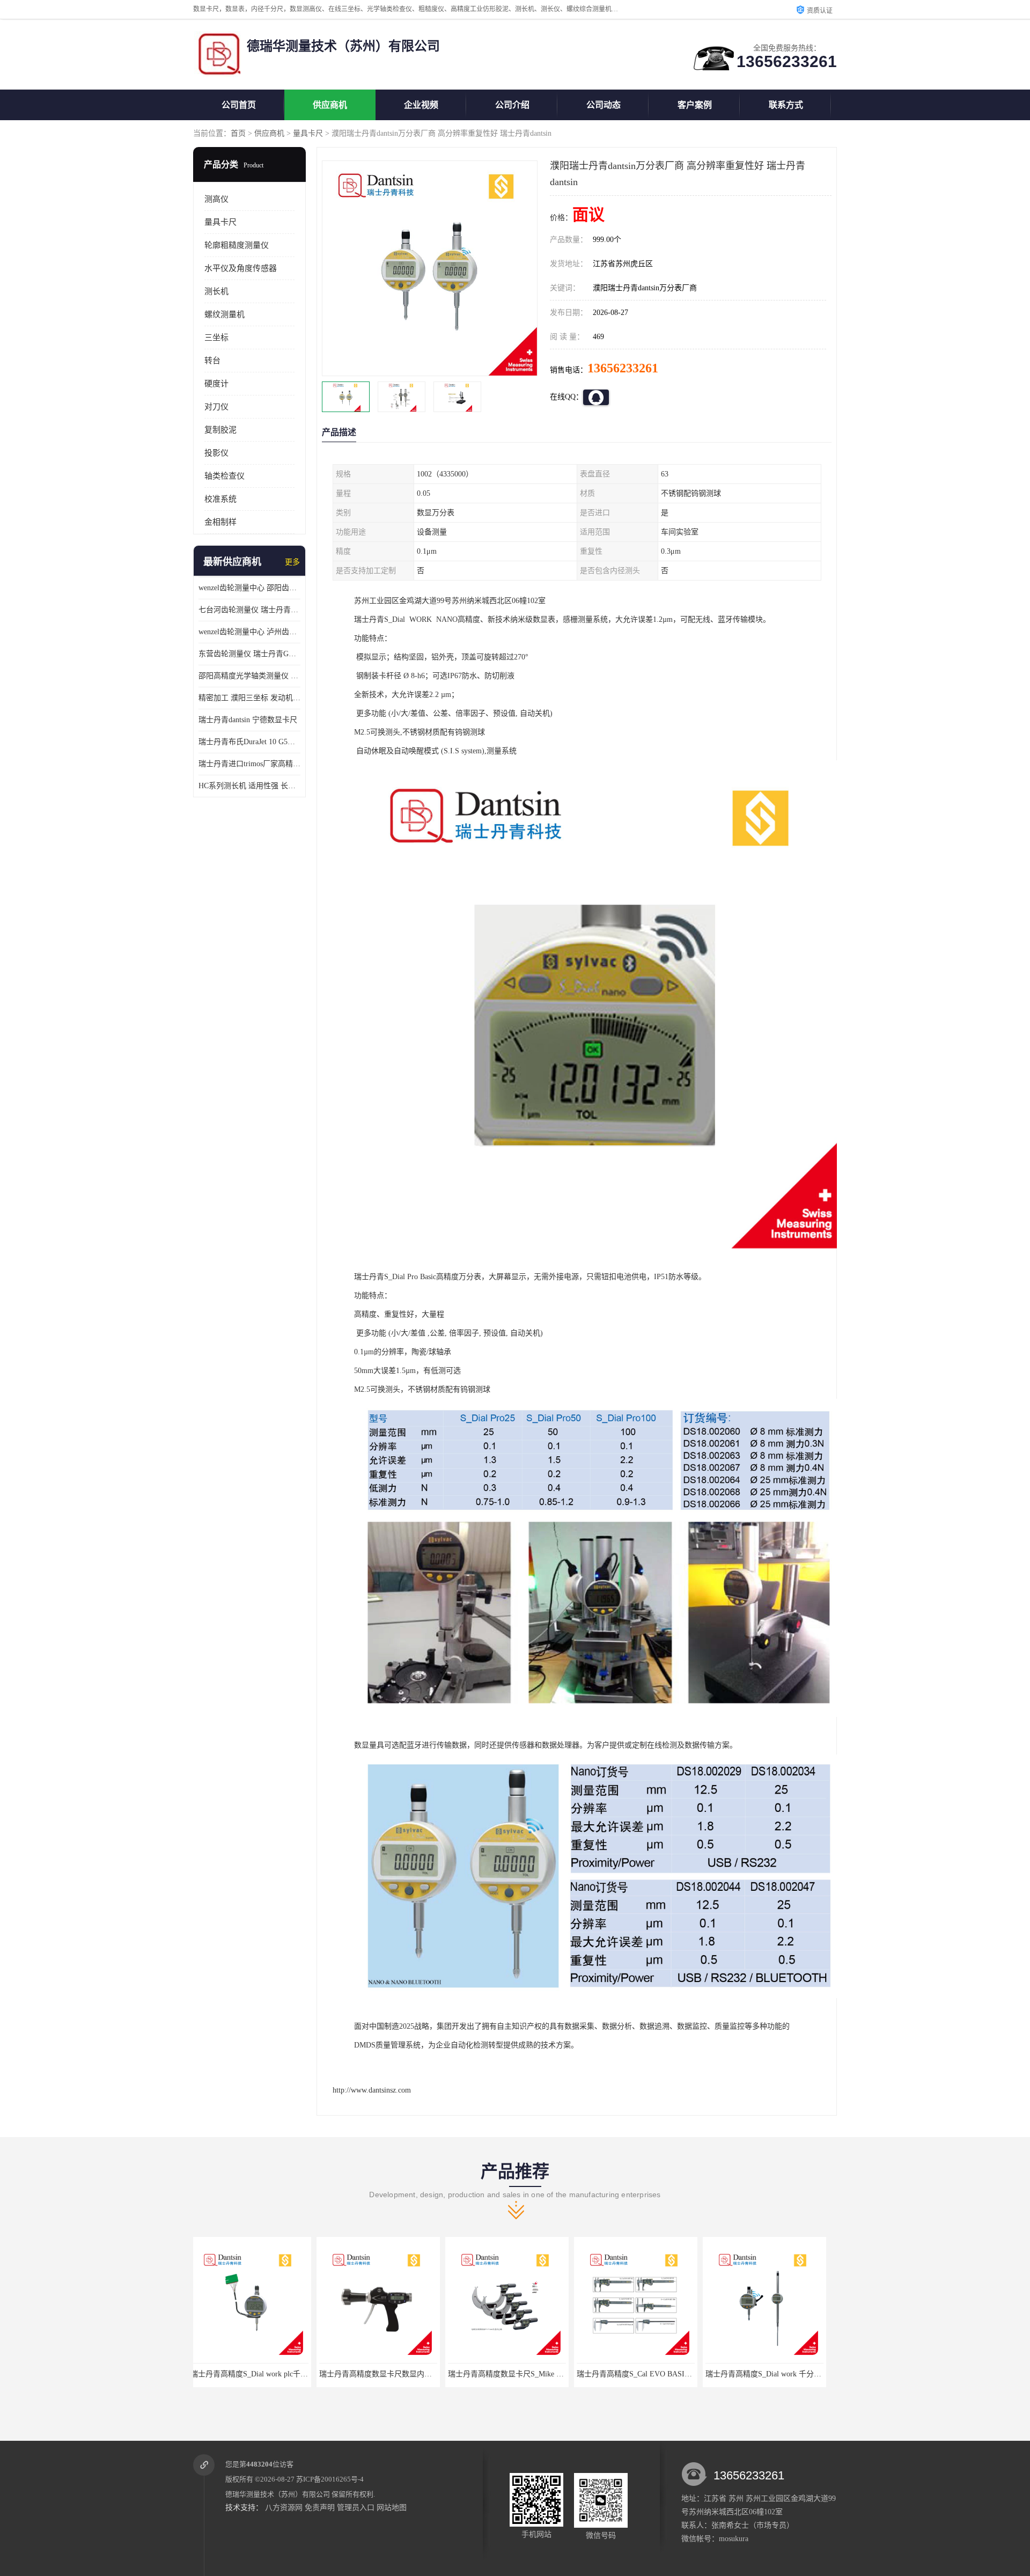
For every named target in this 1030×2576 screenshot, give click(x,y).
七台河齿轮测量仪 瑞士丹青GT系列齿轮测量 (249, 610)
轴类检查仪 (225, 476)
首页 (238, 133)
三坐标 (216, 337)
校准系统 (220, 499)
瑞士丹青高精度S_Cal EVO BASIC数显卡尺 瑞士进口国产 (548, 2374)
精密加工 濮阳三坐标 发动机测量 (249, 698)
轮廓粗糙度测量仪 (237, 245)
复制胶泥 (220, 430)
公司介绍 (512, 105)
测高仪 (216, 199)
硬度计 (216, 384)
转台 (212, 361)
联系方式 (786, 105)
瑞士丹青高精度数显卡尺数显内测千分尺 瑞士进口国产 (287, 2374)
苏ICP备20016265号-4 (330, 2479)
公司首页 (239, 105)
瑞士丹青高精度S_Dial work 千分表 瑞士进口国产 (664, 2374)
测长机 (216, 291)
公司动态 (604, 105)
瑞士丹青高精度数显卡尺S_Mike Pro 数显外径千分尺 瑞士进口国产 (435, 2374)
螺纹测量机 (225, 314)
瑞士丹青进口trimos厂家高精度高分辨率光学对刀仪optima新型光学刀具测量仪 (249, 764)
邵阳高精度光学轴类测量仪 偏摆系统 (249, 676)
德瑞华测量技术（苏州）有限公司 (278, 2494)
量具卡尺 (308, 133)
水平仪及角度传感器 (241, 268)
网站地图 (392, 2508)
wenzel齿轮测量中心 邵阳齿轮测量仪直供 (249, 588)
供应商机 (330, 105)
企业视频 (421, 105)
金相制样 (220, 522)
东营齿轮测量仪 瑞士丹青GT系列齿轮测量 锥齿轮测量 (249, 654)
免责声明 (320, 2508)
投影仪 (216, 453)
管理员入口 (356, 2508)
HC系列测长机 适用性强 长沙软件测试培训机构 (249, 786)
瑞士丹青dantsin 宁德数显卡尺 (248, 720)
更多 (292, 562)
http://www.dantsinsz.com (372, 2090)
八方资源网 (284, 2508)
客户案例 (695, 105)
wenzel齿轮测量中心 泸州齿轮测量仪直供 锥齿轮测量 (249, 632)
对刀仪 (216, 407)
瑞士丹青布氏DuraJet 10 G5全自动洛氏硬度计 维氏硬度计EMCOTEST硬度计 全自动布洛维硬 (249, 742)
